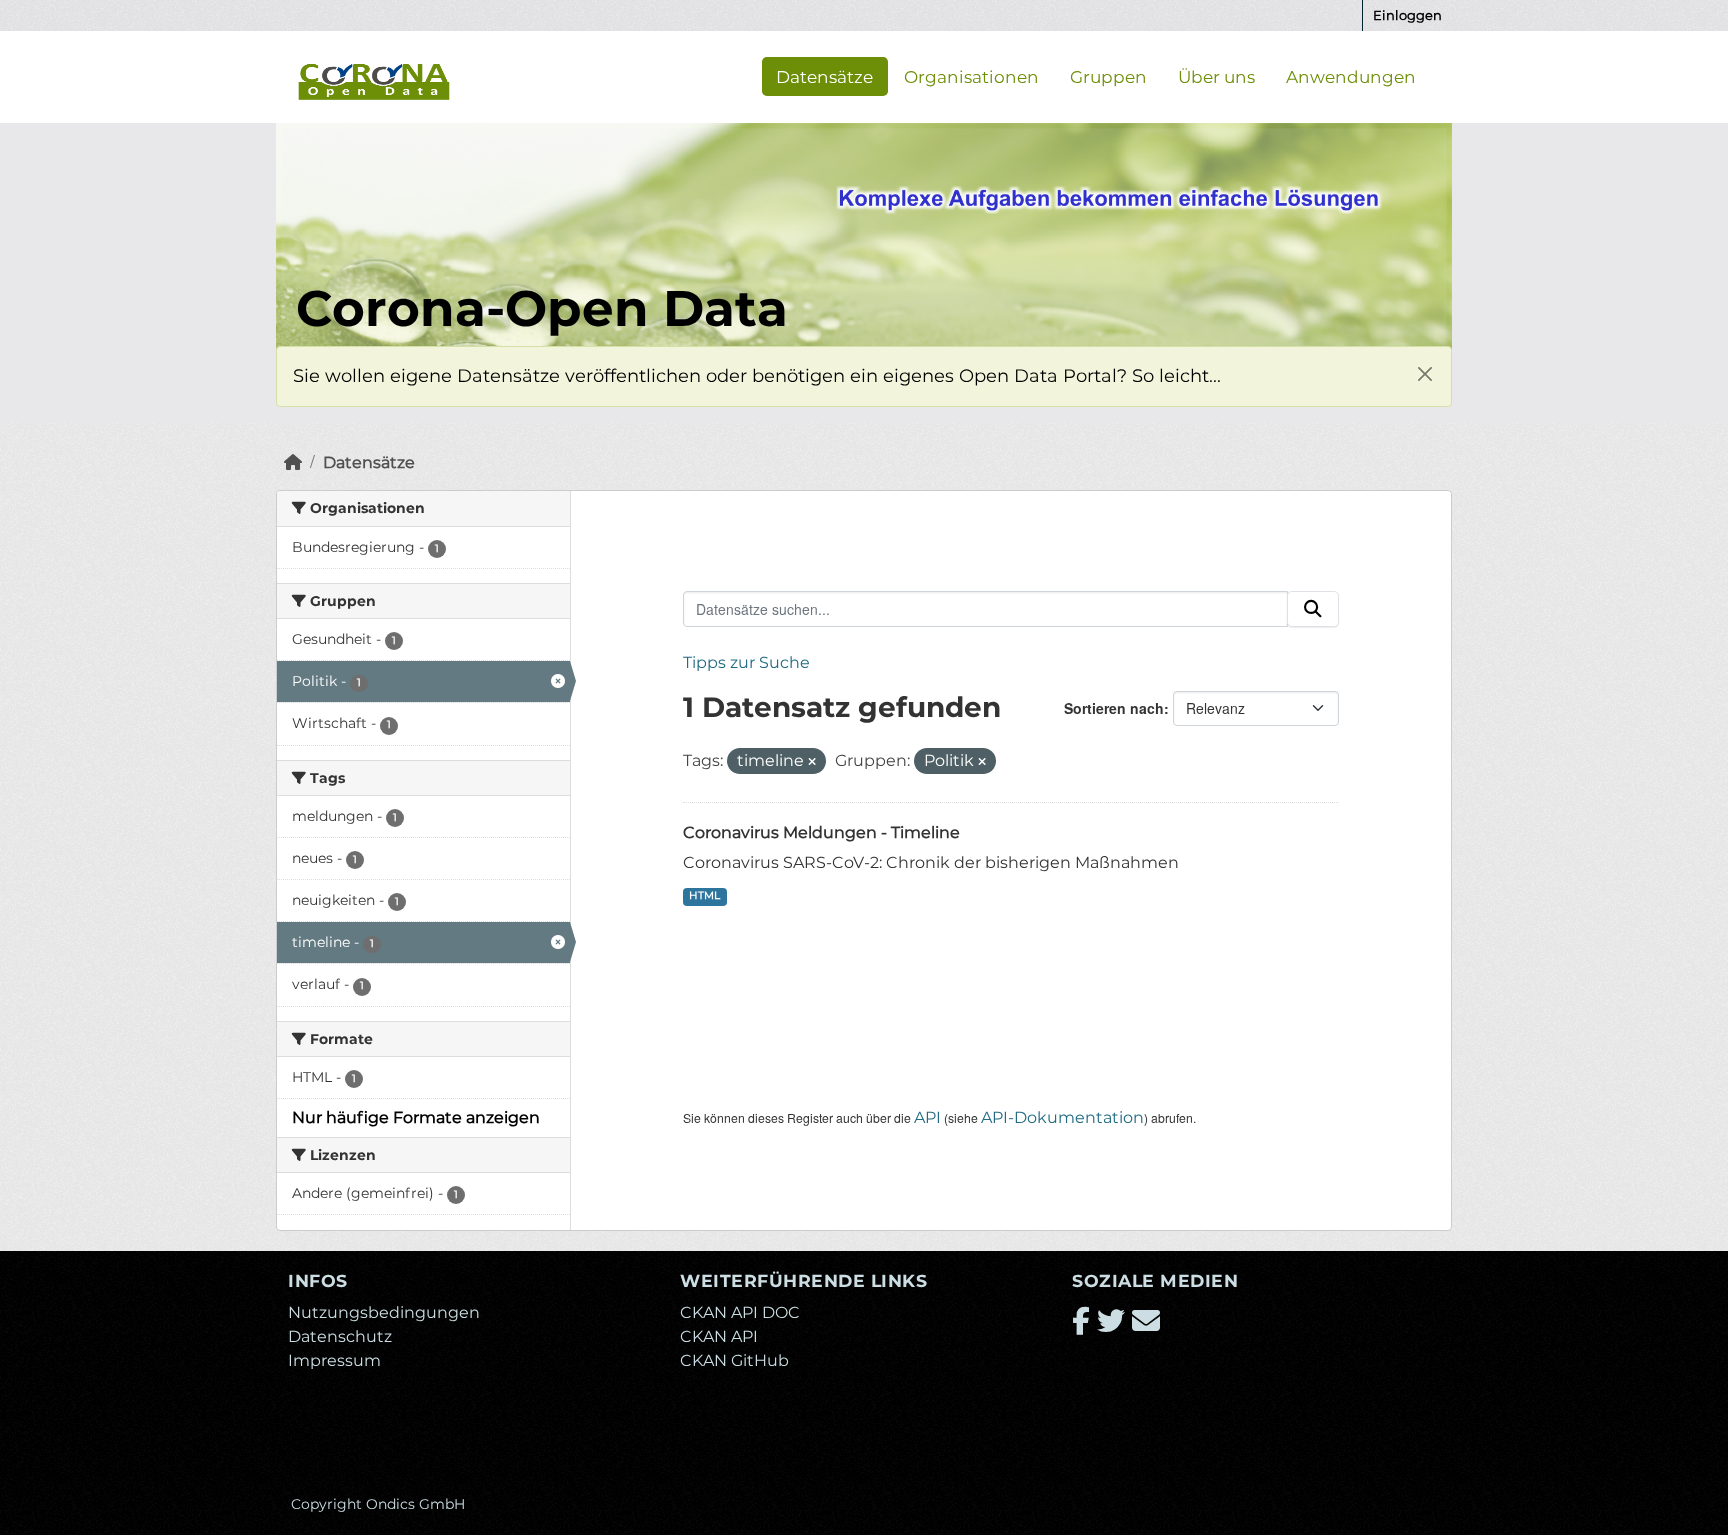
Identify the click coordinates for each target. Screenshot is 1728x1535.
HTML (704, 895)
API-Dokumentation (1062, 1117)
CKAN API (719, 1336)
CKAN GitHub (734, 1360)
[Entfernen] (812, 762)
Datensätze (824, 76)
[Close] (1424, 373)
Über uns (1216, 76)
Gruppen (1108, 76)
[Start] (293, 462)
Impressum (334, 1360)
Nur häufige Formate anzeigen (416, 1117)
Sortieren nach (1114, 708)
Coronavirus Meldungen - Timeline (821, 832)
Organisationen (971, 76)
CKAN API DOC (740, 1312)
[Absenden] (1313, 609)
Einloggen (1407, 15)
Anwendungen (1351, 76)
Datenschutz (340, 1336)
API (927, 1117)
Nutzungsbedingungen (384, 1312)
